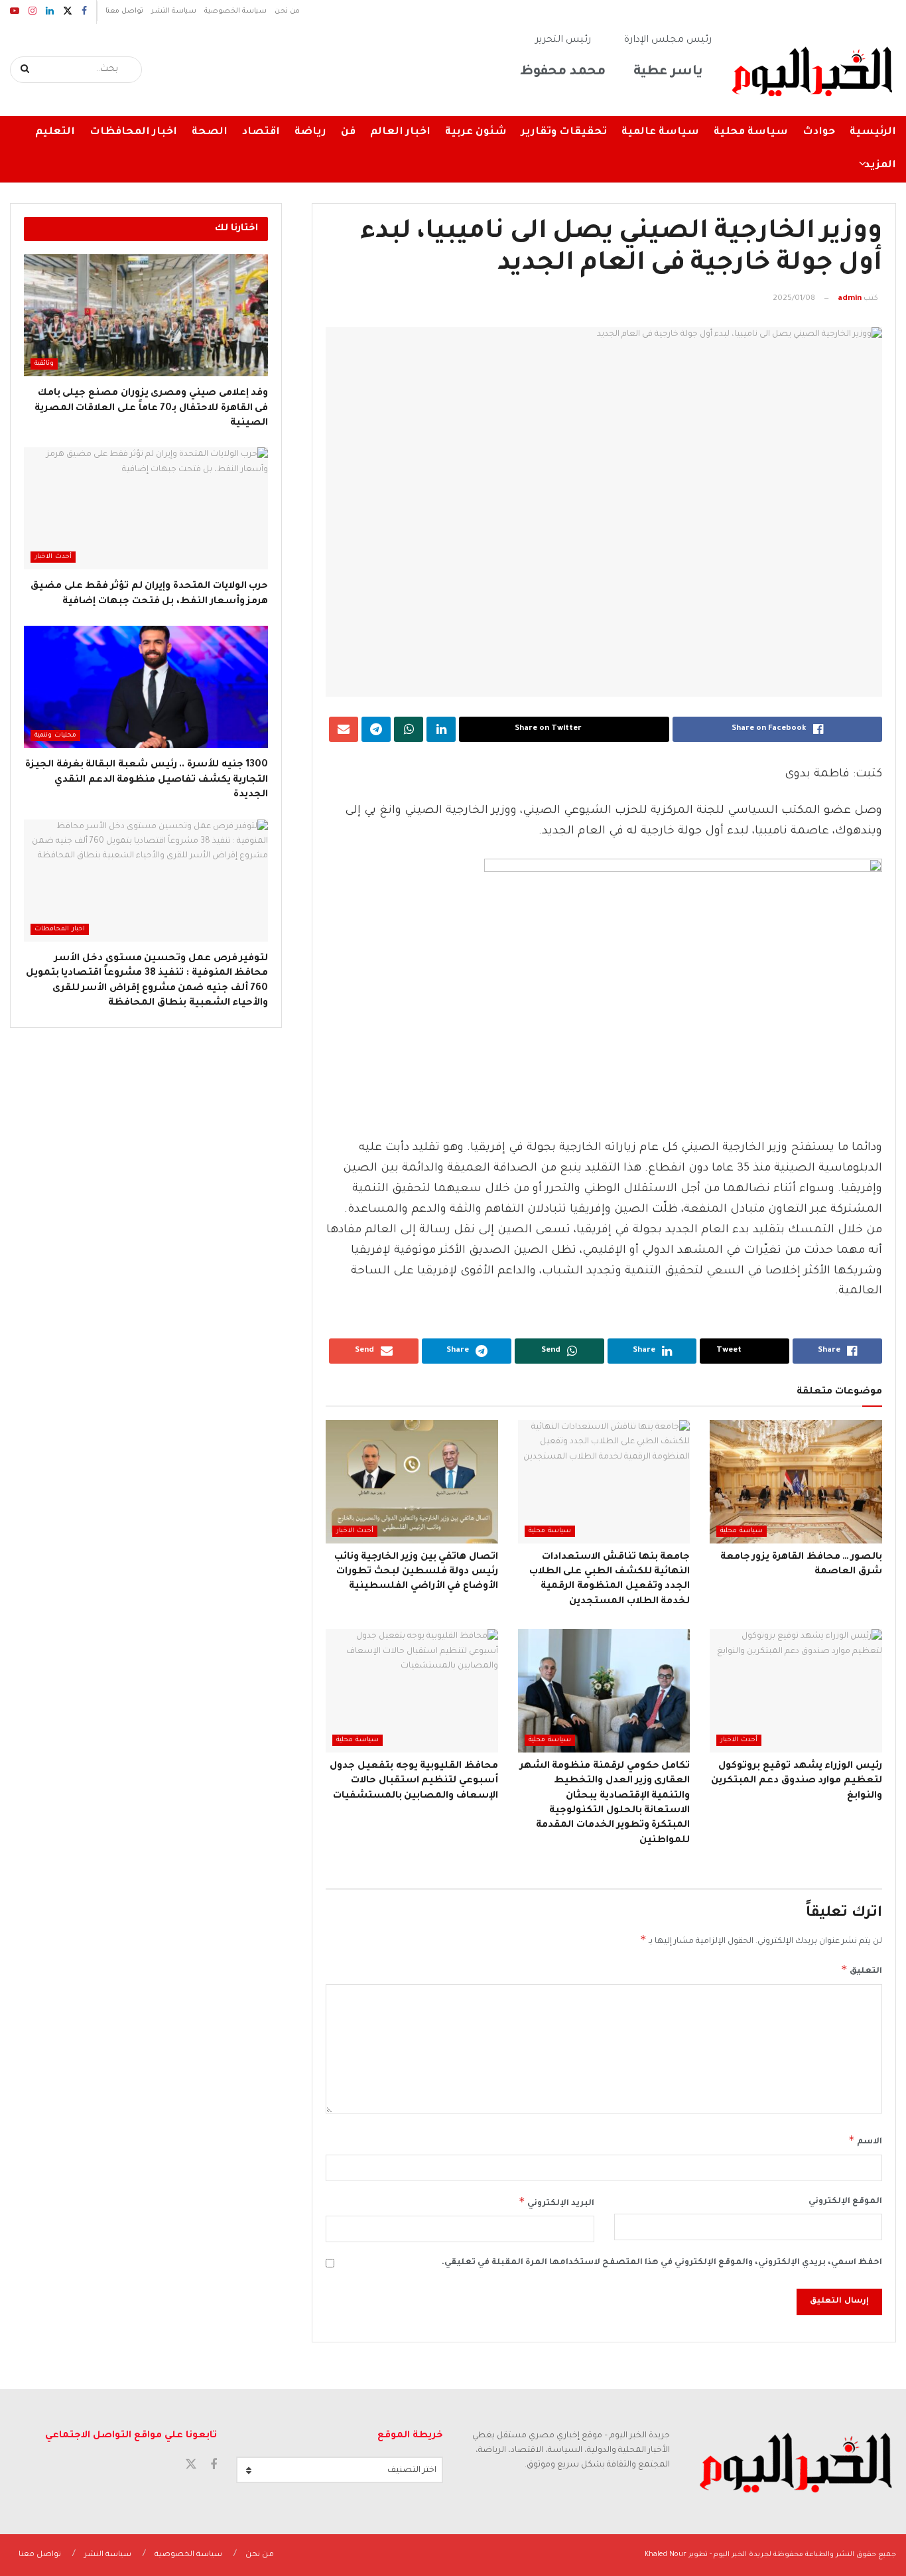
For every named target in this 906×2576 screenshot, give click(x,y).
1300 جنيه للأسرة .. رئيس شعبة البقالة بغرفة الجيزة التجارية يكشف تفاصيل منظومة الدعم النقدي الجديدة (147, 780)
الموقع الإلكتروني (845, 2202)
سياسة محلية (751, 132)
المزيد (880, 166)
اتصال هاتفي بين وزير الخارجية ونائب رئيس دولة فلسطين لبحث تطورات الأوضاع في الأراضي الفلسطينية (416, 1572)
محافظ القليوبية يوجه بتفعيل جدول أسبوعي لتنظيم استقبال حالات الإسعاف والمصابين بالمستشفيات (414, 1781)
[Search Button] (26, 70)
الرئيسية (873, 132)
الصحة (210, 132)
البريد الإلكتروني (556, 2202)
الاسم (865, 2140)
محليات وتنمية (55, 736)
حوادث (819, 132)
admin (850, 299)
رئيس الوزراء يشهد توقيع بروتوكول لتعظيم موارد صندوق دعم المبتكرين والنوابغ (797, 1781)
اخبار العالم (400, 132)
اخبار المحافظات (133, 132)
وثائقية (44, 364)
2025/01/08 (794, 299)
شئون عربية (476, 132)
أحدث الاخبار (355, 1531)
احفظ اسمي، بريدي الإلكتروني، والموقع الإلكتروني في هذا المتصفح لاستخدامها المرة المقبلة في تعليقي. (662, 2263)
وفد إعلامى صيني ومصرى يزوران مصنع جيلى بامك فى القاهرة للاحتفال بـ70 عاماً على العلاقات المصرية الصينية (152, 408)
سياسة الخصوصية (235, 11)
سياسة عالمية (660, 132)
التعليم (55, 132)
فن (348, 132)
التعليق (862, 1969)
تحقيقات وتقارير (564, 132)
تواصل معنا (124, 11)
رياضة (310, 132)
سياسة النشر (174, 11)
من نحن (287, 11)
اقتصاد (261, 132)
